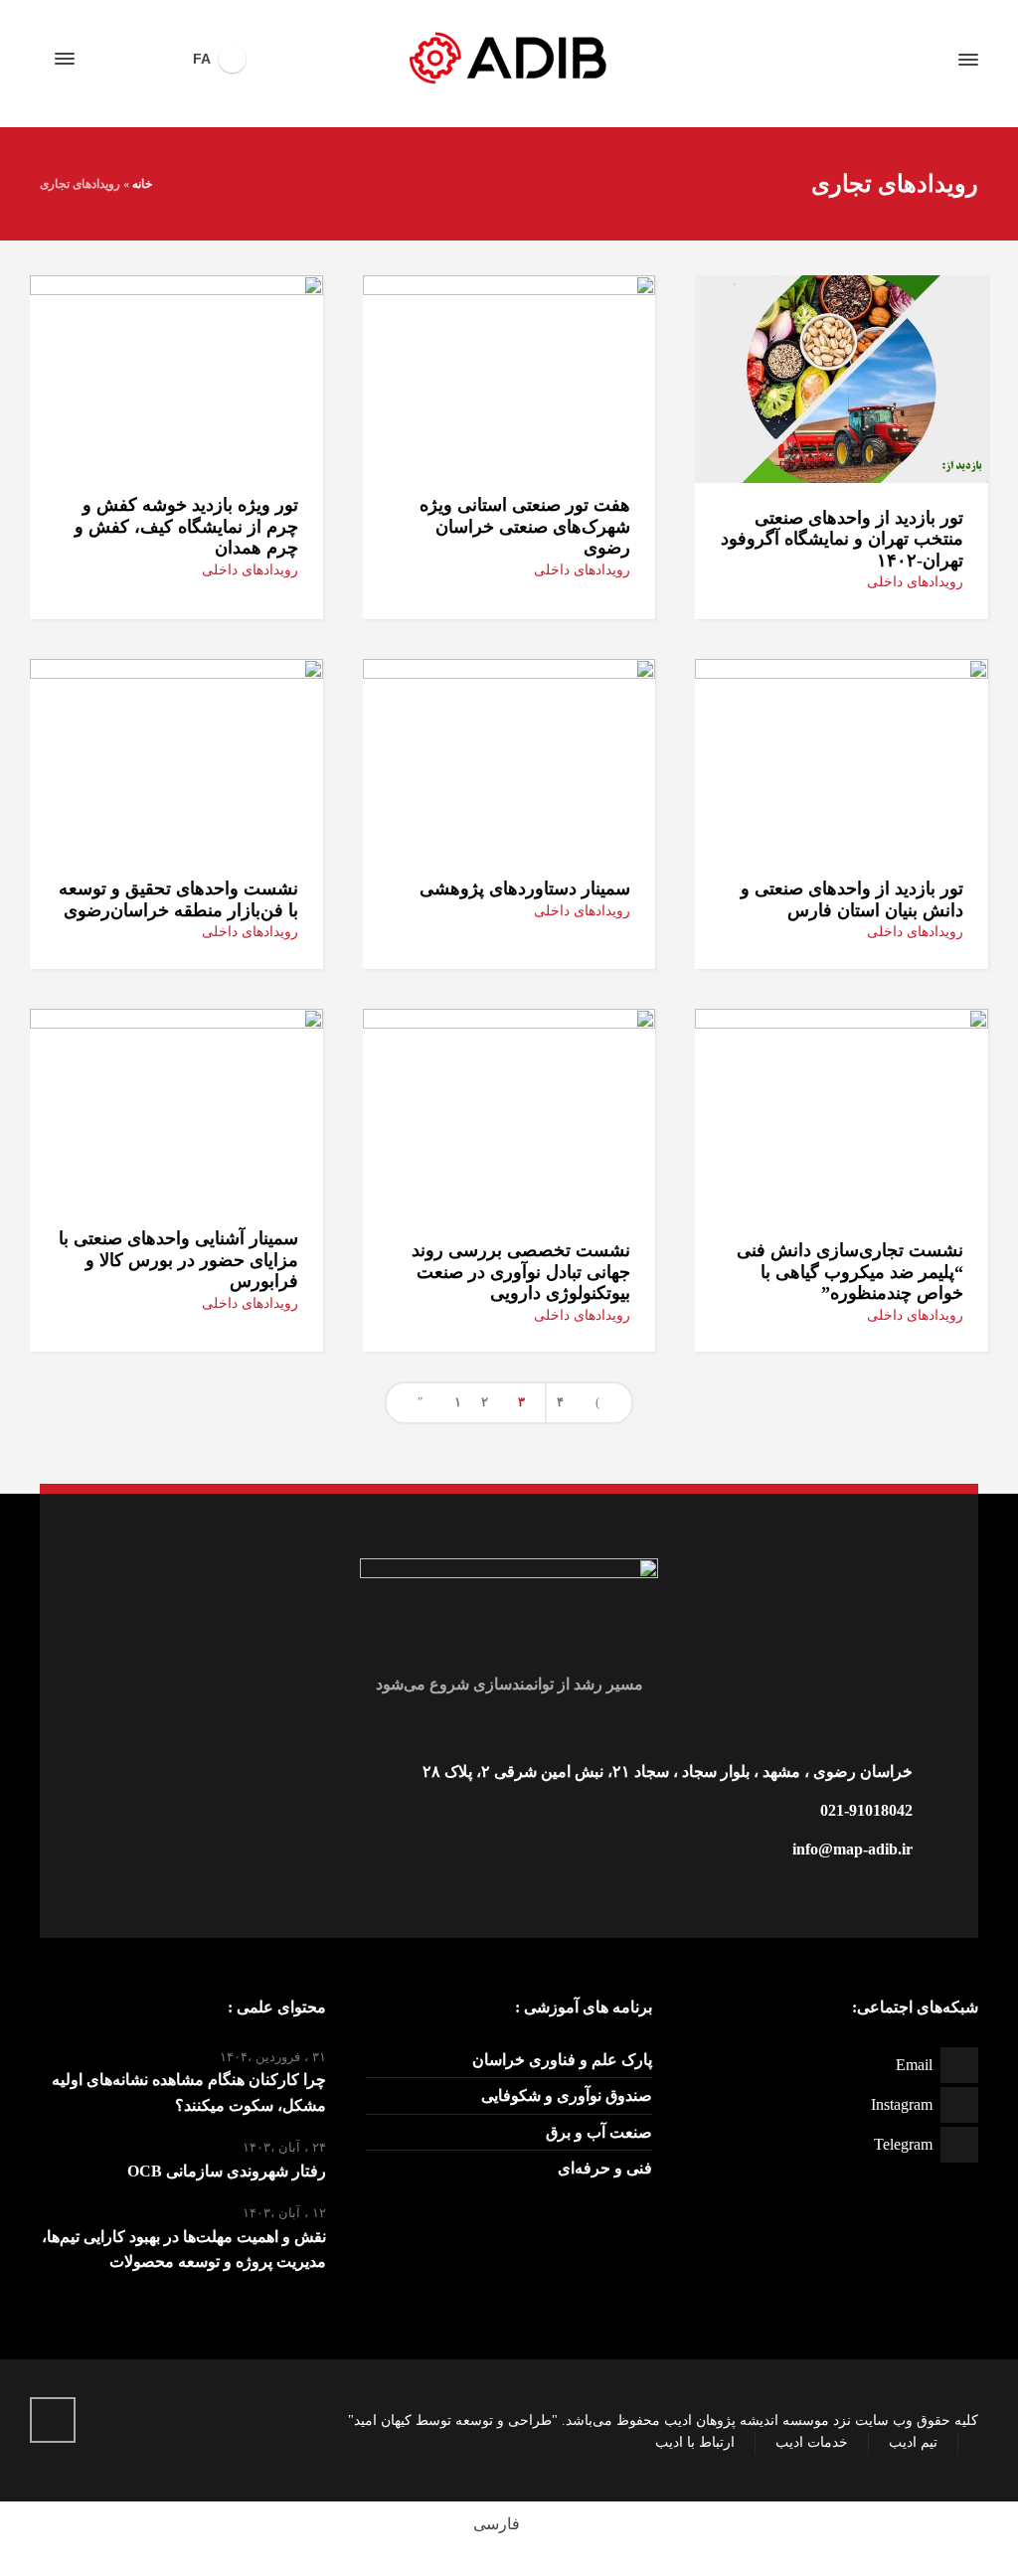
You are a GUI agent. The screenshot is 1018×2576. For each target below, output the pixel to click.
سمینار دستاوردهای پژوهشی (525, 888)
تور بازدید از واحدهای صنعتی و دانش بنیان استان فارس (852, 899)
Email (914, 2065)
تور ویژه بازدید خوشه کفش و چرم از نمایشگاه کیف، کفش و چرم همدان (186, 526)
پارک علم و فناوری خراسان (562, 2060)
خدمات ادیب (812, 2442)
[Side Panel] (69, 59)
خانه (142, 184)
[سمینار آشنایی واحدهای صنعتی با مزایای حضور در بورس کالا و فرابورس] (176, 1105)
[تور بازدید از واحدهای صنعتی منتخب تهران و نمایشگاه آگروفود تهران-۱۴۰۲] (842, 377)
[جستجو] (100, 59)
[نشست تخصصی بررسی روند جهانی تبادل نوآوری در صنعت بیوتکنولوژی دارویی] (509, 1111)
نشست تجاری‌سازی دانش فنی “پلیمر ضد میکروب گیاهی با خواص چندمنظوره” (850, 1272)
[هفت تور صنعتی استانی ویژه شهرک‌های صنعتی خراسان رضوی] (509, 370)
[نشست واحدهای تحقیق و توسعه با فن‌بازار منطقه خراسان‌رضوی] (176, 755)
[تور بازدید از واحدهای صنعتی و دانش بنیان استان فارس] (842, 755)
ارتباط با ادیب (695, 2442)
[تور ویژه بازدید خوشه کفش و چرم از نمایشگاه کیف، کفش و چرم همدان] (176, 370)
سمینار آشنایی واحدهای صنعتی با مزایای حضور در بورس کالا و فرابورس (178, 1260)
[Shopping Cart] (134, 59)
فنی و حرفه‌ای (605, 2168)
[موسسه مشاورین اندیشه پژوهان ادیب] (509, 60)
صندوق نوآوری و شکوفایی (567, 2095)
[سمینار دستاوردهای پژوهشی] (509, 755)
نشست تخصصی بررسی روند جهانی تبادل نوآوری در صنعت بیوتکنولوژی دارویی (521, 1272)
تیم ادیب (913, 2442)
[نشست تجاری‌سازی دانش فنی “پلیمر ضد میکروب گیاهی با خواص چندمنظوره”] (842, 1111)
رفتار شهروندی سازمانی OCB (227, 2171)
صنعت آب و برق (599, 2132)
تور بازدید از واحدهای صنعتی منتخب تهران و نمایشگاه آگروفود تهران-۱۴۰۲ (842, 539)
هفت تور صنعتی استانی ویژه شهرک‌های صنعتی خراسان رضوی (525, 526)
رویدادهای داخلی (915, 582)
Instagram (902, 2104)
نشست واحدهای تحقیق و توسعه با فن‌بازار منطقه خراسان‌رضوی (178, 899)
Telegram (903, 2144)
